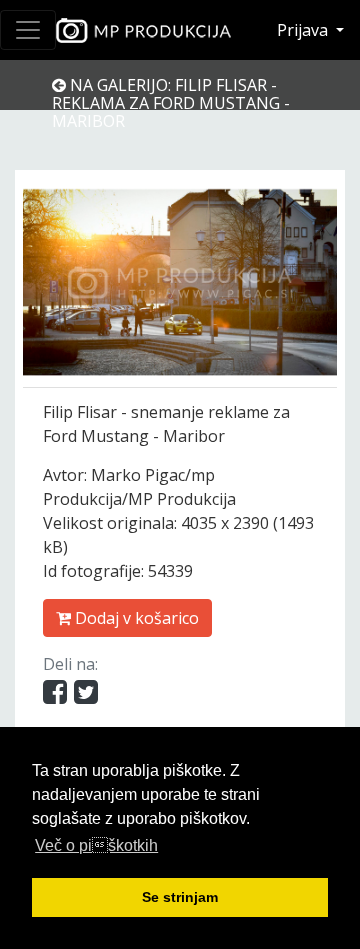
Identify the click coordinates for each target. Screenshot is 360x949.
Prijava (304, 30)
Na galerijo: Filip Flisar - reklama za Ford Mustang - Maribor (171, 103)
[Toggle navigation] (28, 30)
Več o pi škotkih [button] (96, 845)
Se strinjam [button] (180, 897)
